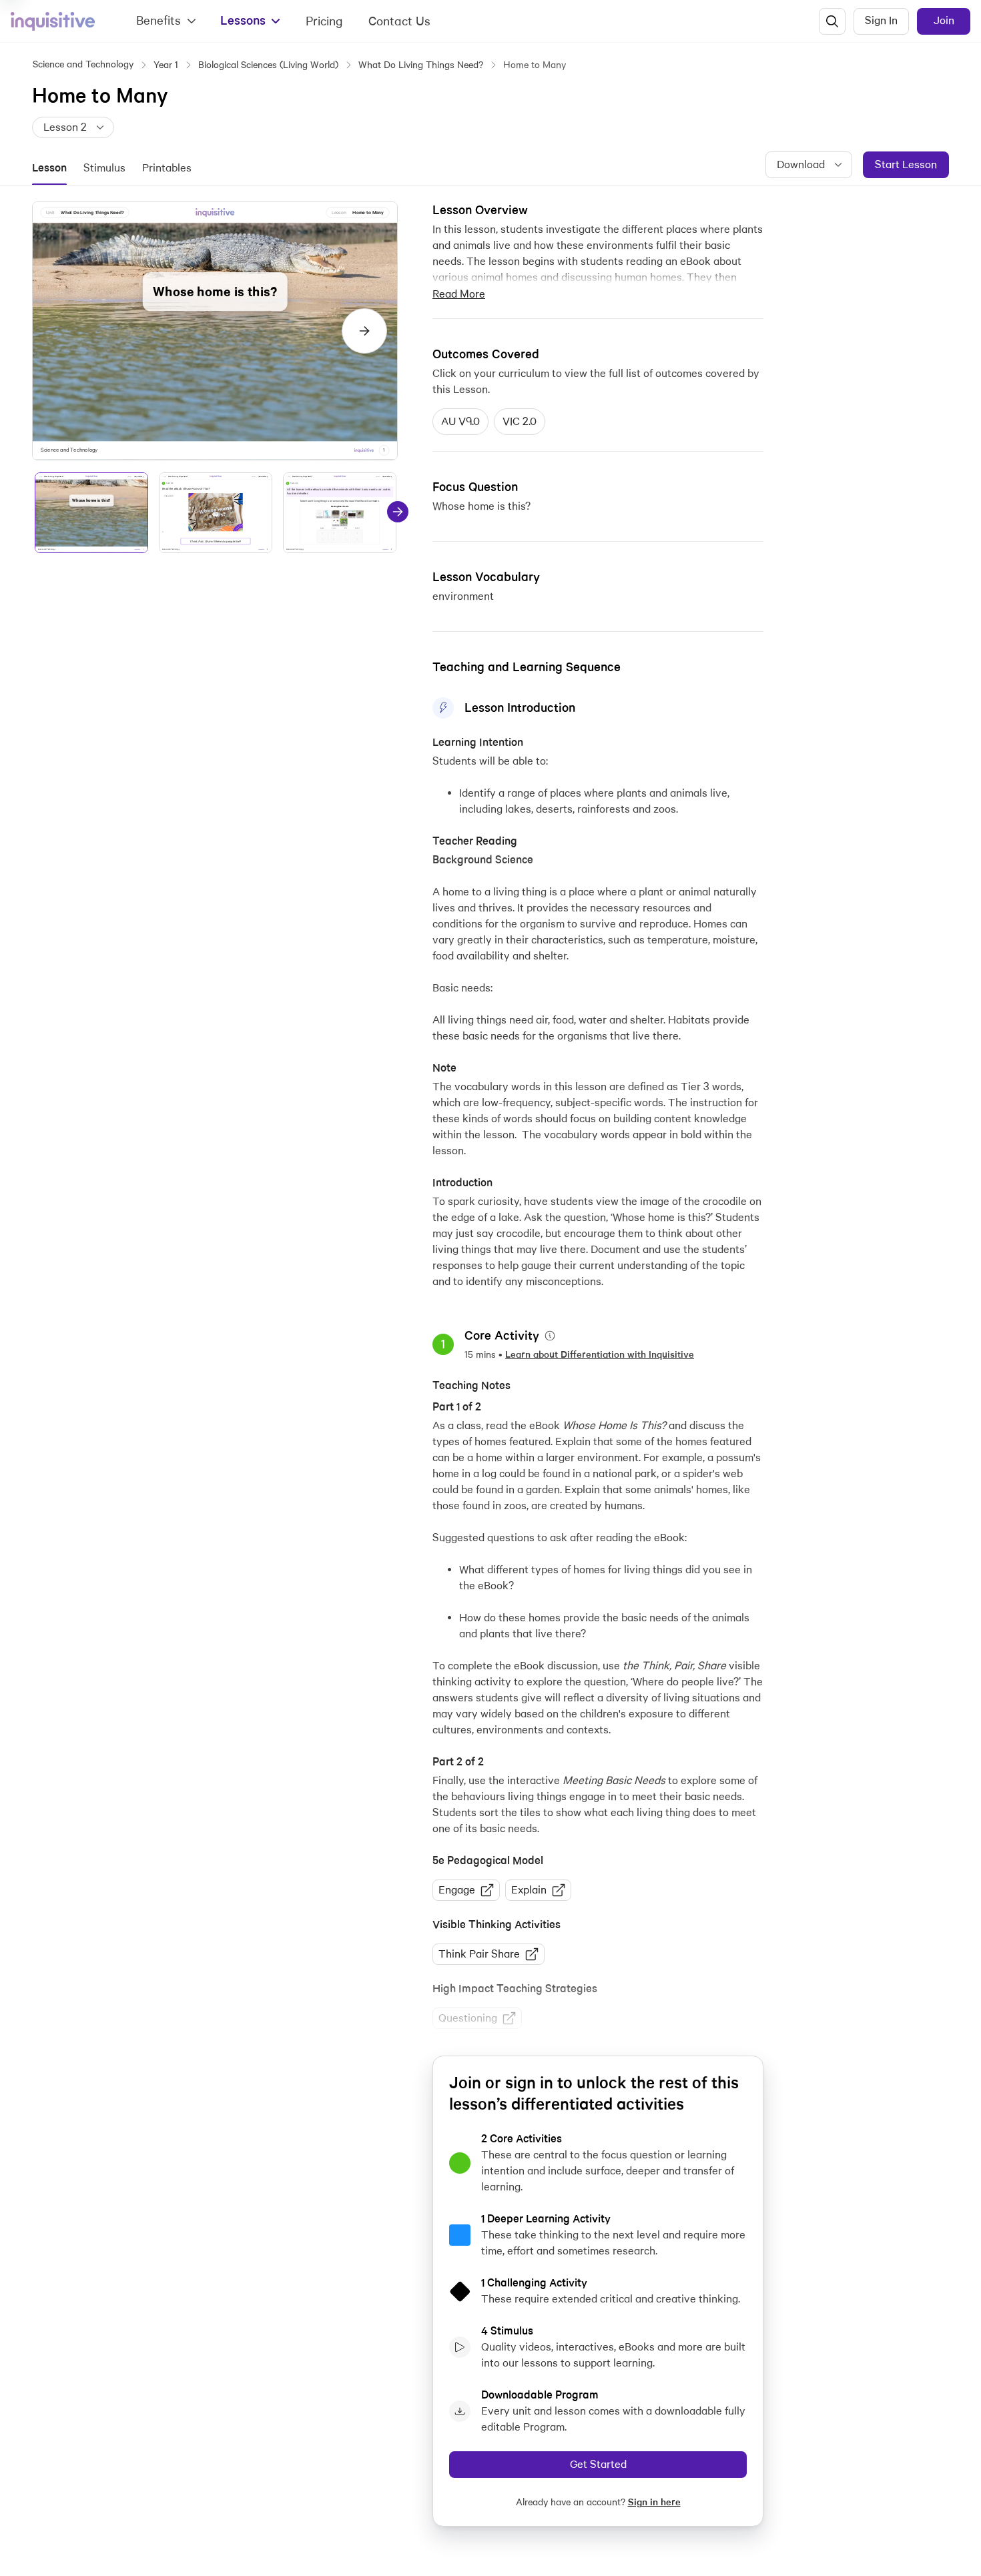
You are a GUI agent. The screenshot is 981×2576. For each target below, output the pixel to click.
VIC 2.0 (520, 421)
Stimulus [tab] (104, 168)
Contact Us (399, 21)
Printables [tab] (167, 168)
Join (944, 20)
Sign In (881, 20)
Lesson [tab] (49, 168)
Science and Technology (83, 64)
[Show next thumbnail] (398, 512)
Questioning (468, 2018)
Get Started (598, 2464)
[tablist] (120, 168)
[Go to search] (832, 21)
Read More (459, 294)
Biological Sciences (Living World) (268, 65)
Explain (529, 1890)
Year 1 (166, 65)
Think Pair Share (479, 1954)
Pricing (324, 21)
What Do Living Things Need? (421, 65)
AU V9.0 (460, 421)
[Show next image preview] (364, 331)
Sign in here (654, 2502)
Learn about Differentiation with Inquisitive (600, 1354)
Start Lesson (906, 164)
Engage (457, 1890)
